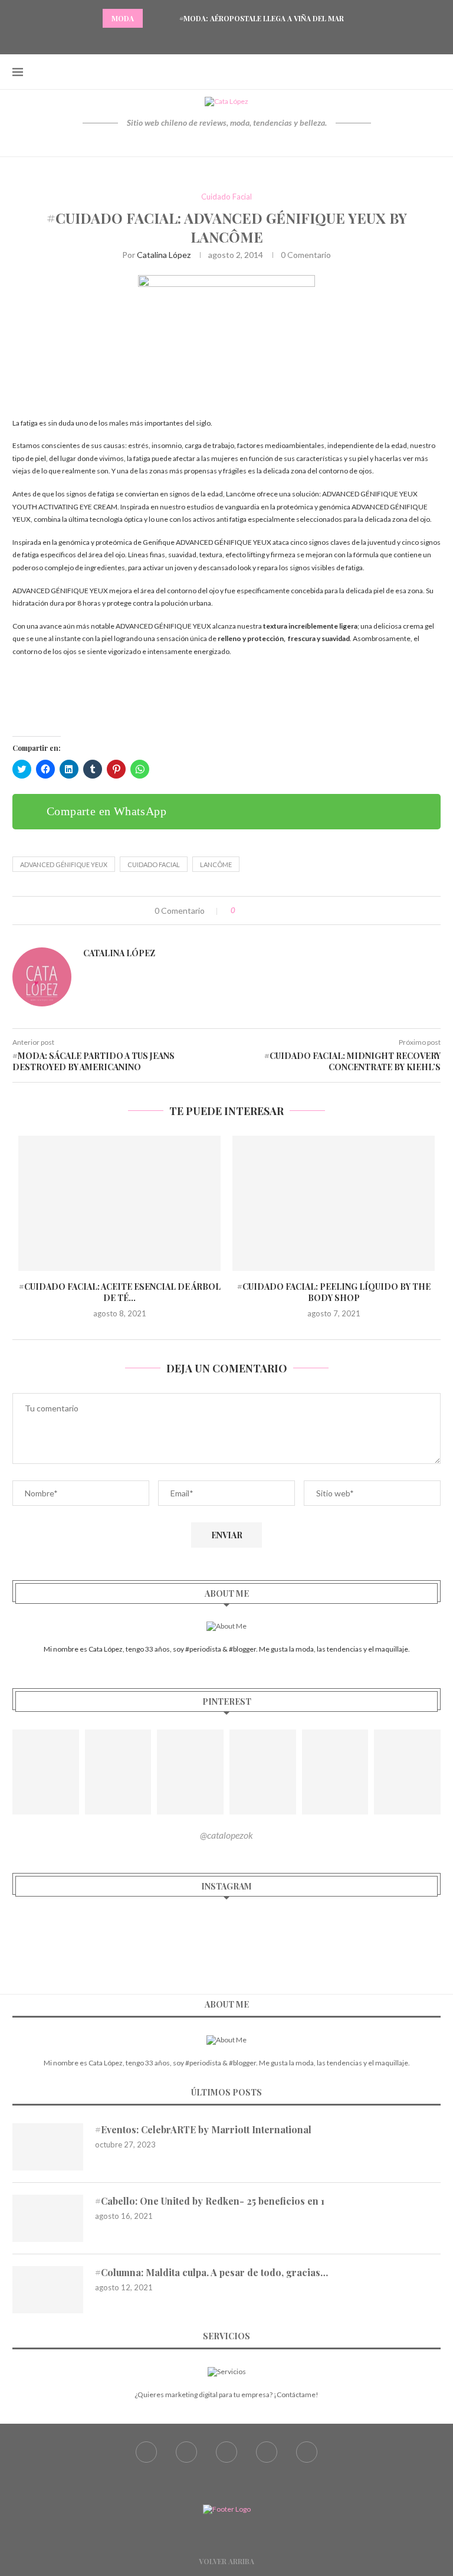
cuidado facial (154, 864)
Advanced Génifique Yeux (64, 864)
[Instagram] (226, 38)
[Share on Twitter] (268, 911)
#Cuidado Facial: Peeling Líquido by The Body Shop (334, 1292)
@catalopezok (226, 1835)
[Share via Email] (293, 911)
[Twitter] (212, 38)
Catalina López (164, 255)
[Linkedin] (256, 38)
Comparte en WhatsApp (106, 811)
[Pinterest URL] (46, 1772)
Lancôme (216, 864)
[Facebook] (197, 38)
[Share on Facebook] (256, 911)
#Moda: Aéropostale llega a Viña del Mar (262, 18)
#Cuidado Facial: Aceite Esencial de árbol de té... (120, 1292)
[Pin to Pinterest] (280, 911)
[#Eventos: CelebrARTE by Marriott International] (48, 2147)
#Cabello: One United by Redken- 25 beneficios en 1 (210, 2201)
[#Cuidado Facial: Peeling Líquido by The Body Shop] (334, 1203)
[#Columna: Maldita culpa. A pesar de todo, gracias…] (48, 2290)
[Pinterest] (241, 38)
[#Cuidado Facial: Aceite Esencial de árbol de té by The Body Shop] (119, 1203)
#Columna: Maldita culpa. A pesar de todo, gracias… (211, 2272)
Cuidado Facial (226, 197)
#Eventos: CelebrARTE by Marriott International (203, 2129)
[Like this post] (242, 911)
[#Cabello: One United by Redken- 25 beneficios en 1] (48, 2218)
